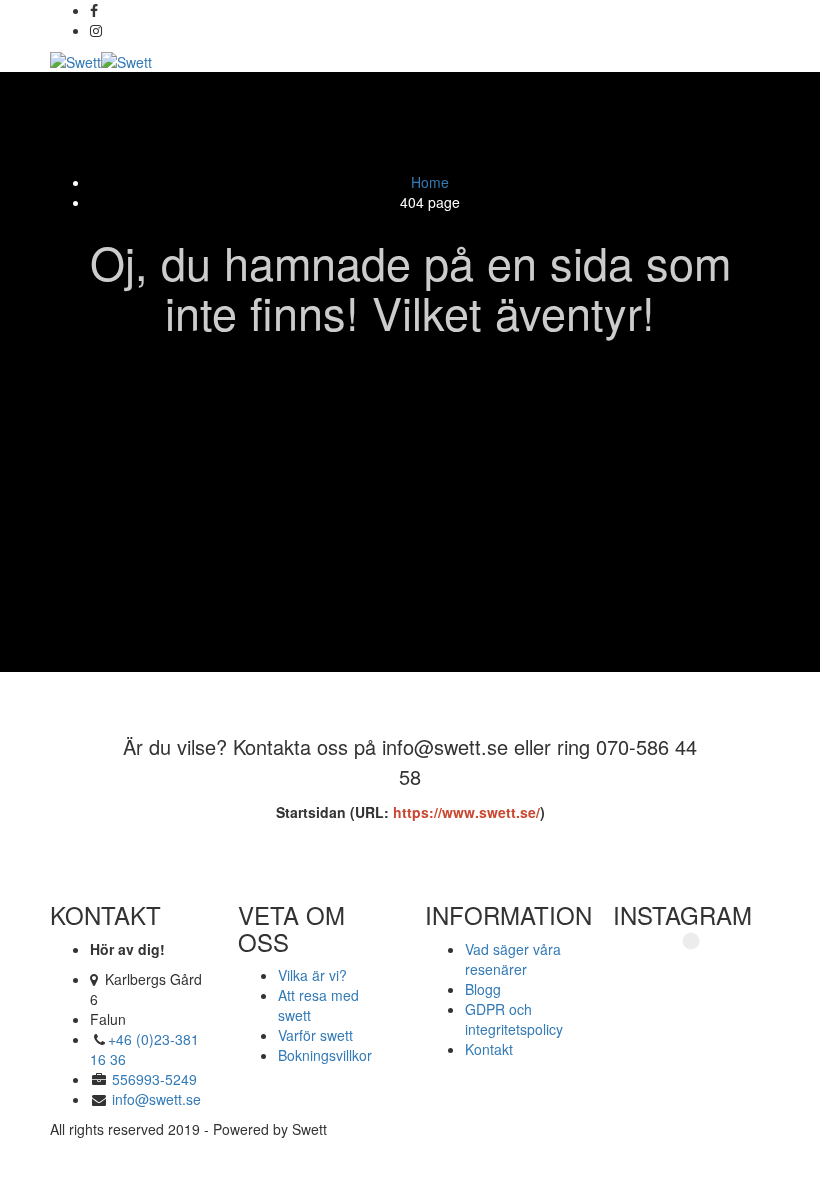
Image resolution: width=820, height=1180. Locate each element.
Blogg (483, 989)
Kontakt (489, 1049)
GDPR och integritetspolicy (514, 1019)
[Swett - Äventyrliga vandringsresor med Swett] (101, 60)
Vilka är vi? (312, 975)
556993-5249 (154, 1079)
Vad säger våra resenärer (513, 959)
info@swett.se (154, 1099)
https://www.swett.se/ (464, 812)
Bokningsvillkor (325, 1055)
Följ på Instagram (703, 974)
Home (430, 182)
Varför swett (315, 1035)
